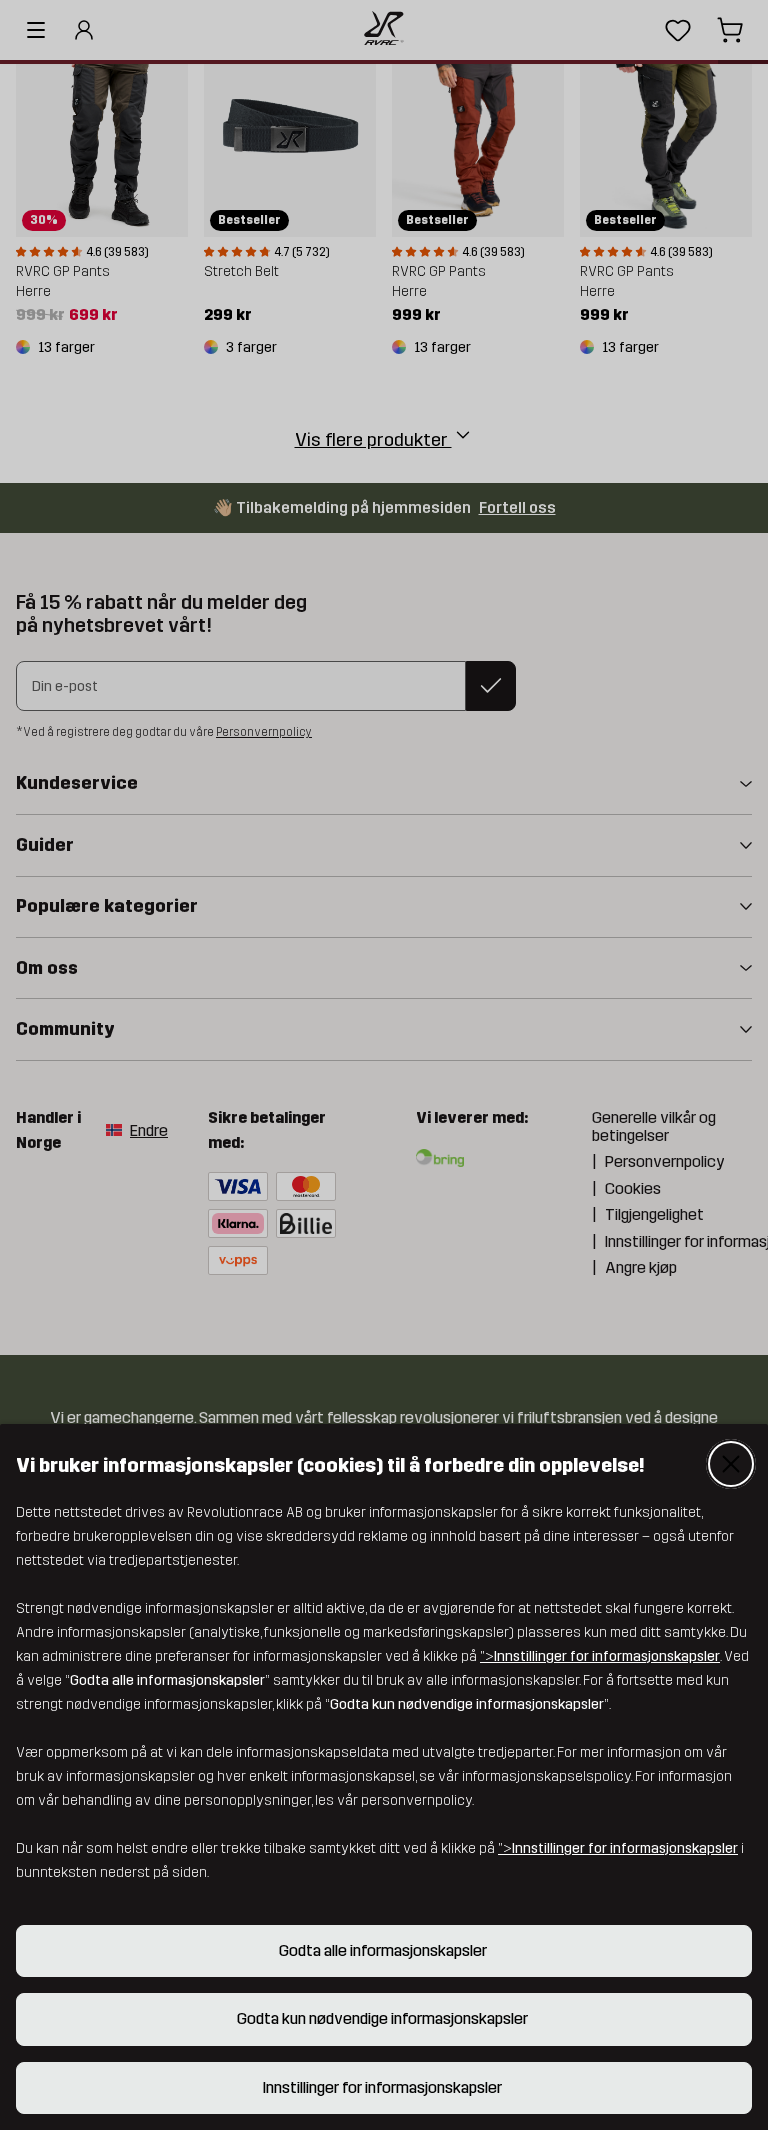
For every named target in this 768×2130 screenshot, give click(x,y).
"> (600, 1656)
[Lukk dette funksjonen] (731, 1464)
